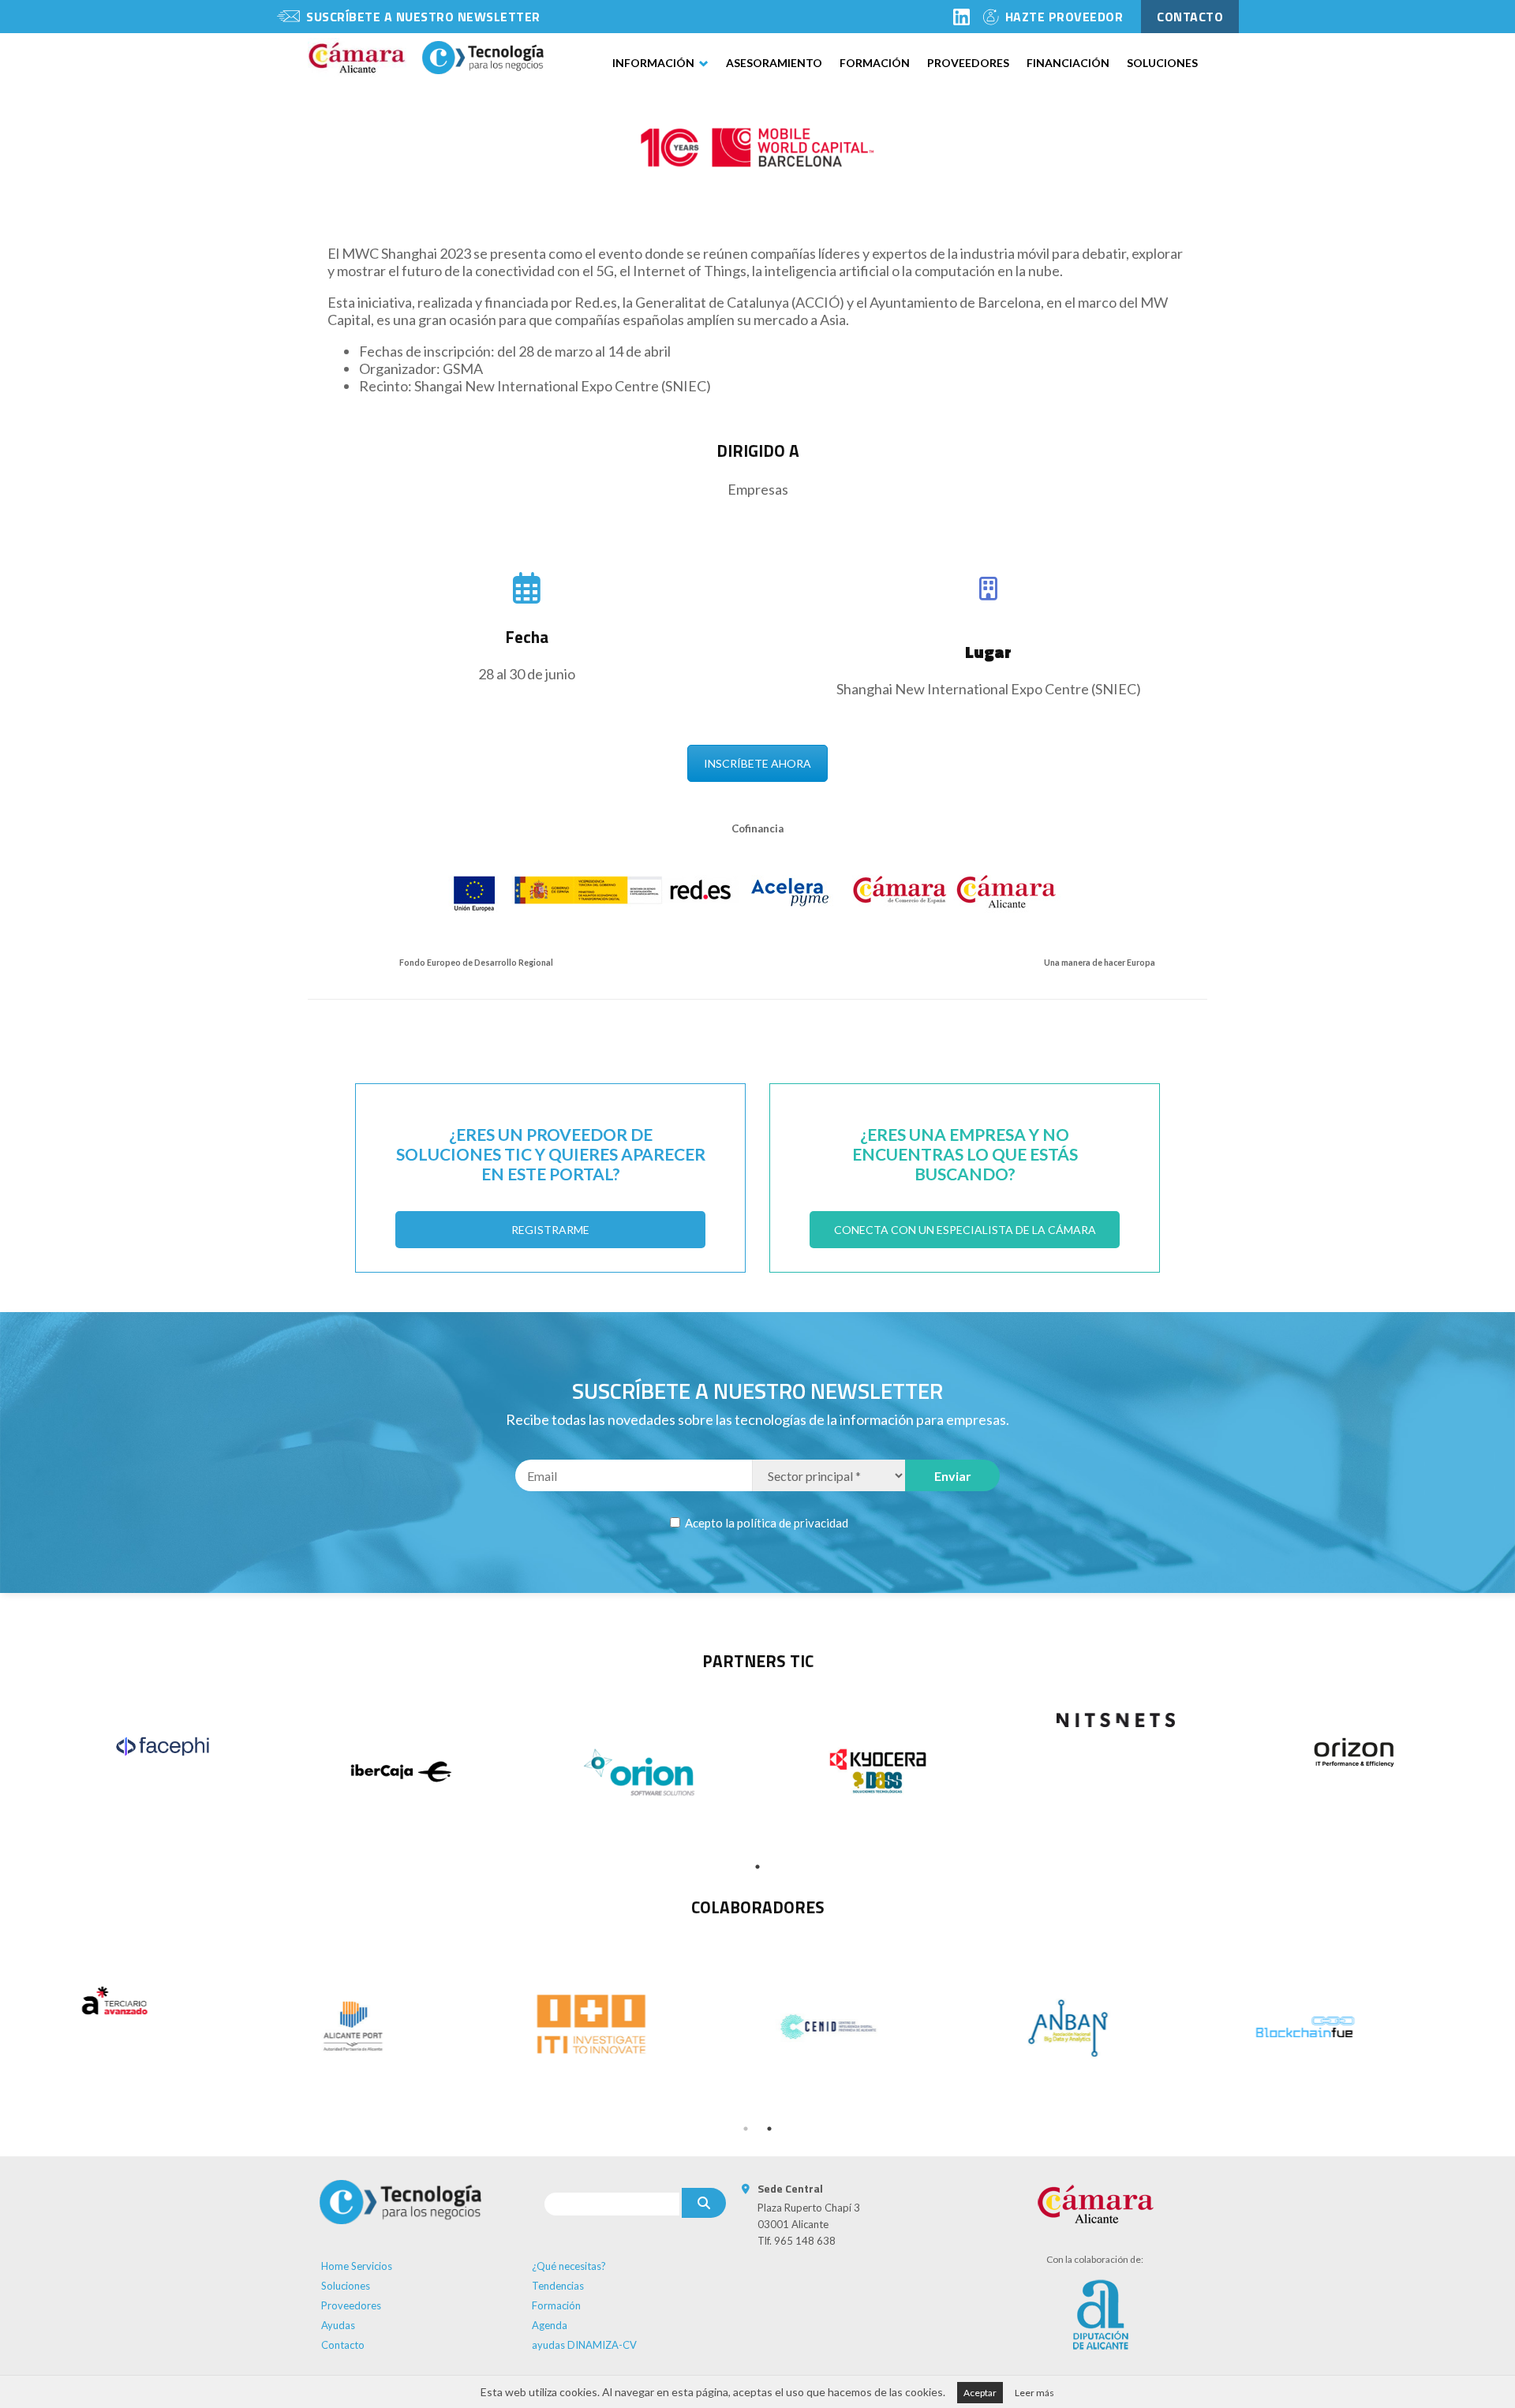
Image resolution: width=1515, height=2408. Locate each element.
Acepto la (765, 1523)
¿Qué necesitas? (569, 2266)
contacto (1190, 17)
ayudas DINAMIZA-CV (584, 2345)
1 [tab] (757, 1867)
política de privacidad (793, 1523)
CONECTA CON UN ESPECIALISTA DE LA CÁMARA (965, 1230)
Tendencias (558, 2286)
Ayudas (338, 2325)
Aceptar (980, 2393)
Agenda (550, 2325)
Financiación (1068, 63)
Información (653, 63)
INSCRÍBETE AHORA (757, 763)
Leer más (1034, 2393)
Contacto (343, 2345)
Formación (875, 63)
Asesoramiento (774, 63)
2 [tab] (769, 2129)
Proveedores (968, 63)
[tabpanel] (163, 1746)
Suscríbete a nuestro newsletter (423, 17)
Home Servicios (357, 2266)
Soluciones (1162, 63)
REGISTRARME (550, 1230)
